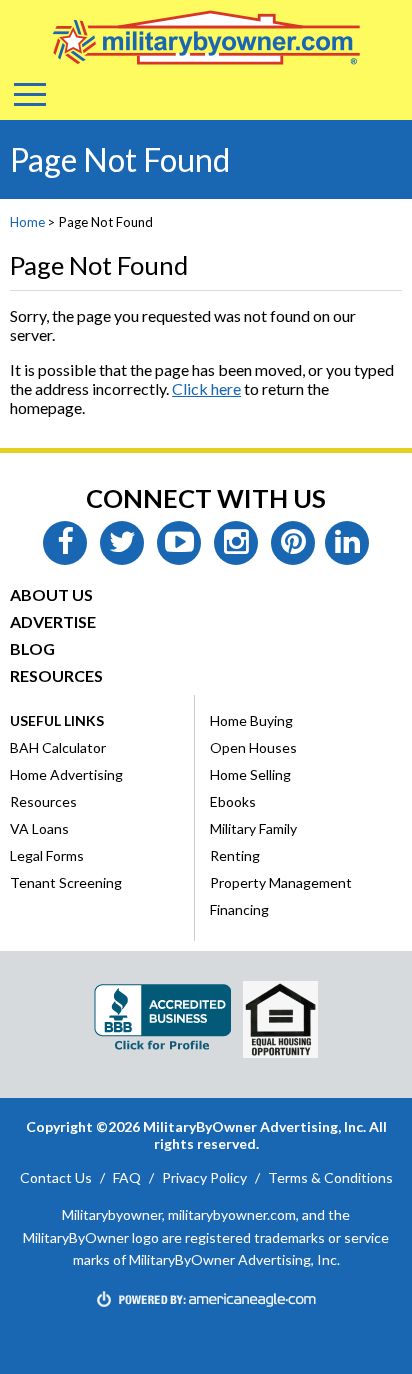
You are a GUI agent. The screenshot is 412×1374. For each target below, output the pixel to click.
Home (27, 222)
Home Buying (251, 720)
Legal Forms (47, 855)
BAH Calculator (58, 747)
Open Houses (253, 747)
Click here (206, 388)
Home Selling (250, 774)
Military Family (253, 828)
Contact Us (56, 1177)
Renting (235, 855)
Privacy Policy (204, 1177)
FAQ (127, 1177)
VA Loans (39, 828)
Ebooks (233, 801)
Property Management (281, 882)
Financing (239, 909)
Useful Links (57, 720)
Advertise (53, 621)
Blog (32, 648)
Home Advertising (66, 774)
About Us (51, 594)
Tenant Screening (66, 882)
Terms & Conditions (330, 1177)
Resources (56, 675)
